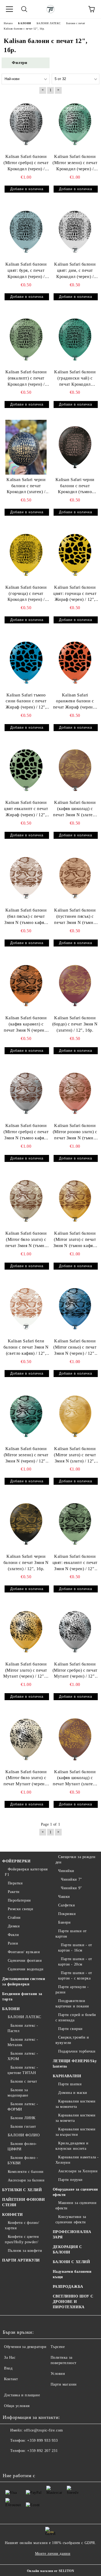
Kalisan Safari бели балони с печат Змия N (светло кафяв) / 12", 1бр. (26, 1348)
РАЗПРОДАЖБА (68, 2287)
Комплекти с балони (26, 2172)
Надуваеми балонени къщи (72, 2274)
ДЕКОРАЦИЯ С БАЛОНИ (67, 2250)
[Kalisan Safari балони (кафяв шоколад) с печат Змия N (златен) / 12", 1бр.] (75, 770)
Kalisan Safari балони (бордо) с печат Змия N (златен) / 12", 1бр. (75, 1024)
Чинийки (66, 1871)
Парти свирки (70, 2029)
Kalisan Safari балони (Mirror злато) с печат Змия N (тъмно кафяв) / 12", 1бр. (75, 1240)
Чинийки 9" (72, 1888)
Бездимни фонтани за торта (22, 1997)
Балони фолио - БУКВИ (23, 2160)
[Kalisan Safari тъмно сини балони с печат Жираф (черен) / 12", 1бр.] (26, 662)
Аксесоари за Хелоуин (78, 2171)
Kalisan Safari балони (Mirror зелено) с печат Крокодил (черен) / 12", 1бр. (75, 163)
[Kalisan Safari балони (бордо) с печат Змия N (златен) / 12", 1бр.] (75, 986)
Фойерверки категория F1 (26, 1872)
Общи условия (17, 2406)
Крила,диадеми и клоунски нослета (72, 2146)
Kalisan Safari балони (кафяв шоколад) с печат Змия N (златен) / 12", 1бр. (75, 809)
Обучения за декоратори (25, 2347)
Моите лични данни (53, 2554)
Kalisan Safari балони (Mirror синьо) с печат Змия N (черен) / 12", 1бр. (75, 1348)
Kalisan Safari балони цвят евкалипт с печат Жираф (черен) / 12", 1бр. (26, 809)
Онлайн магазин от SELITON (51, 2571)
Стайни (14, 1918)
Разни (13, 1943)
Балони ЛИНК (23, 2118)
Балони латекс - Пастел (23, 2028)
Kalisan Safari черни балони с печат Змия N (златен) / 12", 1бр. (26, 1562)
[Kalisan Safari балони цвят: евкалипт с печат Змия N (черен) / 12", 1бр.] (75, 1524)
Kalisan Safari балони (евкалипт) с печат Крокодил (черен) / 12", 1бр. (26, 379)
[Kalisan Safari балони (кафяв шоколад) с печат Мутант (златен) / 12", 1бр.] (75, 1739)
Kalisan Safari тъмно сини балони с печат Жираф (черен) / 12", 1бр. (26, 702)
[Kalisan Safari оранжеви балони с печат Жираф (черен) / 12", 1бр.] (75, 662)
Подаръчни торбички (77, 2051)
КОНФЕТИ (13, 2215)
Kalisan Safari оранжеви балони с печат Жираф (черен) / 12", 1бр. (75, 702)
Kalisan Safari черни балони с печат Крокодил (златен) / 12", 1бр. (26, 486)
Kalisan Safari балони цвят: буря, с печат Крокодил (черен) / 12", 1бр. (26, 271)
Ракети (14, 1892)
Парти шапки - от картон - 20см (75, 1962)
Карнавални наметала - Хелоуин (77, 2160)
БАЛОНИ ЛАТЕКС (25, 2017)
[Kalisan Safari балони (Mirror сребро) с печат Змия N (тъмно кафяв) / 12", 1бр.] (26, 1093)
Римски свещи (20, 1909)
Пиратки (15, 1883)
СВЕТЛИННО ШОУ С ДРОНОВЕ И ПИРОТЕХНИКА (73, 2302)
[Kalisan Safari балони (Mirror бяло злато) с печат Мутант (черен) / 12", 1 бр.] (26, 1739)
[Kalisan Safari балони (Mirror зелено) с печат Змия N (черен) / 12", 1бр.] (26, 1416)
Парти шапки (70, 2084)
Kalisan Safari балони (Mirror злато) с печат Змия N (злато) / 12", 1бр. (75, 1455)
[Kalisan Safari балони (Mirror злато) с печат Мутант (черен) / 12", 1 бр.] (26, 1632)
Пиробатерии (19, 1900)
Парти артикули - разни (72, 1990)
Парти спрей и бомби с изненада (76, 2017)
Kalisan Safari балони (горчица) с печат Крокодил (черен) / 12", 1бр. (26, 594)
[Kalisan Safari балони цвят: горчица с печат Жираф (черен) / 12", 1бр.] (75, 555)
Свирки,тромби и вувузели (72, 2040)
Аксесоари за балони (26, 2180)
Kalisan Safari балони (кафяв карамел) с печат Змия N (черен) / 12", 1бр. (26, 1025)
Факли (13, 1935)
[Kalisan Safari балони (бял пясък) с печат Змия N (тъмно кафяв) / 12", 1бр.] (26, 878)
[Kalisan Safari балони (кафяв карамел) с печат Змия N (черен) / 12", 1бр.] (26, 986)
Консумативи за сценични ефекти (71, 2219)
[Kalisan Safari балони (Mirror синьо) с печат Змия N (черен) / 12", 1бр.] (75, 1309)
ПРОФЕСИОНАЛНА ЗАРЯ (72, 2234)
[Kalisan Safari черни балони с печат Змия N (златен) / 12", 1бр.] (26, 1524)
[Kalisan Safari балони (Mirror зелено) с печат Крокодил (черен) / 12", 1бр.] (75, 124)
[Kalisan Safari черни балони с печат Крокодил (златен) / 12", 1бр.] (26, 447)
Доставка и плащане (22, 2395)
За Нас (10, 2358)
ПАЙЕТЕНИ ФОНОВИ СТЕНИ (23, 2202)
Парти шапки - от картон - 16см (75, 1948)
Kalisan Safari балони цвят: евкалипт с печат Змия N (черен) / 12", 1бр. (75, 1563)
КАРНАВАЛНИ (67, 2076)
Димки (14, 1926)
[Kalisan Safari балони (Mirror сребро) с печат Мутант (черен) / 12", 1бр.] (75, 1632)
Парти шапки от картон (71, 1934)
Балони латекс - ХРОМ (23, 2056)
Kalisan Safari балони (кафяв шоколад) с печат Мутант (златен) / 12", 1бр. (75, 1778)
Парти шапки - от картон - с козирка (75, 1976)
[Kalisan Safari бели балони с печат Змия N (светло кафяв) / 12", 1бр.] (26, 1309)
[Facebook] (10, 2462)
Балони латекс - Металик (23, 2042)
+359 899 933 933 (42, 2440)
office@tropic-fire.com (43, 2430)
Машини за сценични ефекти (76, 2205)
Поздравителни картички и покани (72, 2004)
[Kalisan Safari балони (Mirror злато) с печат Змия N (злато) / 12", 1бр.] (75, 1416)
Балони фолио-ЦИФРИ (22, 2146)
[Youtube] (33, 2462)
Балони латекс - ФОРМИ (23, 2107)
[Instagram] (22, 2462)
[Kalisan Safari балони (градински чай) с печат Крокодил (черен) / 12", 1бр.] (75, 339)
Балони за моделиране (18, 2093)
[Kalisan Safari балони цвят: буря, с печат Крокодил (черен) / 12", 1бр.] (26, 232)
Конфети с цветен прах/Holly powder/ (22, 2239)
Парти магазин (64, 2384)
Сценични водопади (26, 1969)
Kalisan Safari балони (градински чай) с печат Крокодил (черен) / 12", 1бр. (75, 379)
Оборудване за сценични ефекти (75, 2192)
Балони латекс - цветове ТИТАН (23, 2070)
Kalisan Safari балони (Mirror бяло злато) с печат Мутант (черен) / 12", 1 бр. (26, 1778)
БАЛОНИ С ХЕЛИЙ (72, 2262)
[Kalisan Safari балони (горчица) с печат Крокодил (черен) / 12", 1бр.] (26, 555)
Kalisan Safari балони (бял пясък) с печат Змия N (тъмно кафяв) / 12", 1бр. (26, 917)
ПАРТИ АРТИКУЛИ (21, 2260)
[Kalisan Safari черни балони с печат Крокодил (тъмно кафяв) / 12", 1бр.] (75, 447)
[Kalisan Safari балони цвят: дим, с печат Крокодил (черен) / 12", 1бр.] (75, 232)
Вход (8, 2368)
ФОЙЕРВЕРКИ (16, 1861)
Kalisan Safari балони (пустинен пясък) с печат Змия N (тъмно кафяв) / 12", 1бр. (75, 917)
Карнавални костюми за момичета (76, 2104)
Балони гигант (23, 2127)
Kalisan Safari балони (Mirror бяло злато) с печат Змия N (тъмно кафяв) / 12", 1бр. (26, 1240)
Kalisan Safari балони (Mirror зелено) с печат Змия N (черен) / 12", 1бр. (26, 1455)
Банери (64, 1922)
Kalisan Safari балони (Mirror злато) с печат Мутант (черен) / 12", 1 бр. (26, 1671)
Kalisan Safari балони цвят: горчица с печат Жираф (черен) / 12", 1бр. (75, 594)
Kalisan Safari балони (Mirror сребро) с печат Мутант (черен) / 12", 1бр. (75, 1671)
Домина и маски (73, 2093)
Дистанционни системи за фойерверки (24, 1981)
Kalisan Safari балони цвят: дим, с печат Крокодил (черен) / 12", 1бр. (75, 271)
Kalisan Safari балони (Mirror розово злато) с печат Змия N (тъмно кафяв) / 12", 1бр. (75, 1132)
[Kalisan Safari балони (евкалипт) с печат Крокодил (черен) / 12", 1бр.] (26, 339)
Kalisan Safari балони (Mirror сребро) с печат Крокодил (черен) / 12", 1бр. (26, 163)
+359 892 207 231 (42, 2451)
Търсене (58, 2347)
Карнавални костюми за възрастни (76, 2132)
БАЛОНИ (11, 2009)
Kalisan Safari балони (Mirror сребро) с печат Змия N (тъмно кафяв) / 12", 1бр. (26, 1132)
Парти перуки (70, 2180)
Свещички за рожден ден (76, 1860)
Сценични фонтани (25, 1961)
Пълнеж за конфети (25, 2251)
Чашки (64, 1897)
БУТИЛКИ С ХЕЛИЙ (22, 2190)
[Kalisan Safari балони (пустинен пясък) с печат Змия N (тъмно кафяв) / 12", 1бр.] (75, 878)
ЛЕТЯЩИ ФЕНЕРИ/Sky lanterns (75, 2064)
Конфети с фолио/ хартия (22, 2225)
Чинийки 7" (72, 1879)
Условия (58, 2374)
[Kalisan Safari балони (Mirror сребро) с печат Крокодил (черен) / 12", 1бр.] (26, 124)
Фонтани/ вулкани (24, 1952)
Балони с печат (24, 2081)
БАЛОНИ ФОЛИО (24, 2135)
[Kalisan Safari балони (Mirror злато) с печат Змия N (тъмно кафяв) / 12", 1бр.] (75, 1201)
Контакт (11, 2379)
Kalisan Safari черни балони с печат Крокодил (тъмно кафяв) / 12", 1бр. (75, 486)
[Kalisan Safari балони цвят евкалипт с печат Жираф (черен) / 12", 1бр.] (26, 770)
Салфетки (67, 1905)
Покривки (67, 1914)
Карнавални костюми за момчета (76, 2118)
